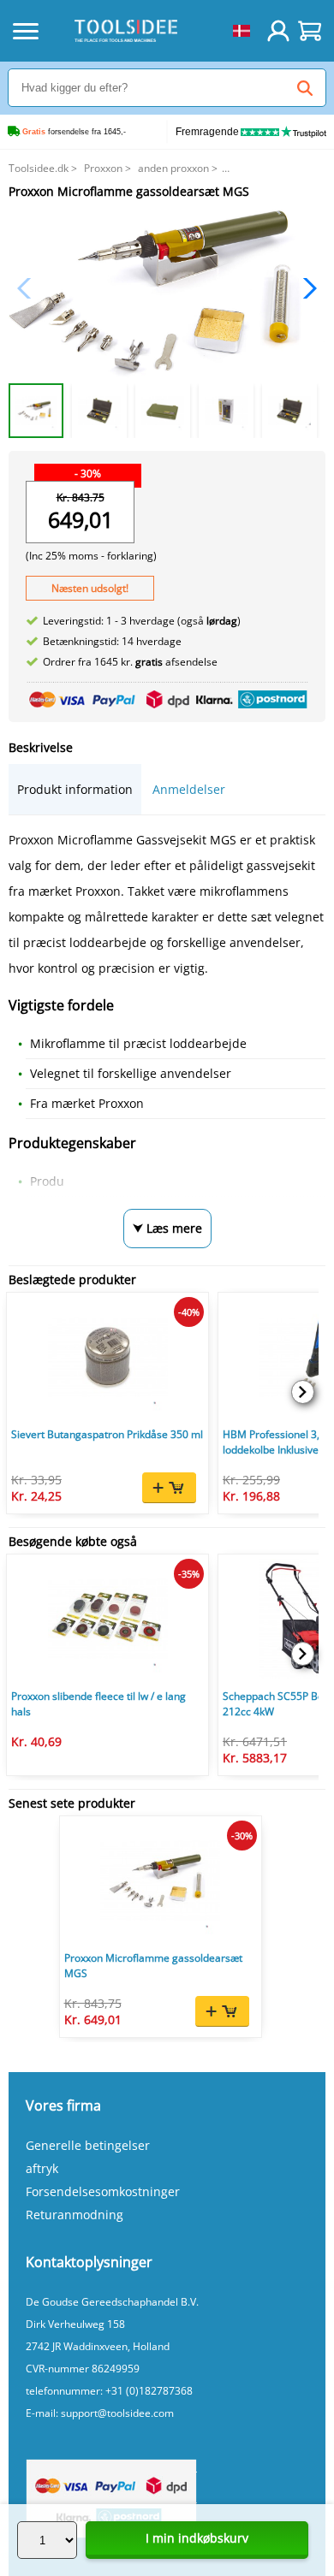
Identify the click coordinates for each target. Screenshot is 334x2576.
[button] (305, 288)
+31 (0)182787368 (149, 2391)
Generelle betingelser (88, 2145)
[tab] (75, 789)
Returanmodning (75, 2215)
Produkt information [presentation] (75, 789)
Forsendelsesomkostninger (103, 2191)
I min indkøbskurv (197, 2538)
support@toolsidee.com (117, 2413)
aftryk (42, 2168)
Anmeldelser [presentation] (189, 789)
